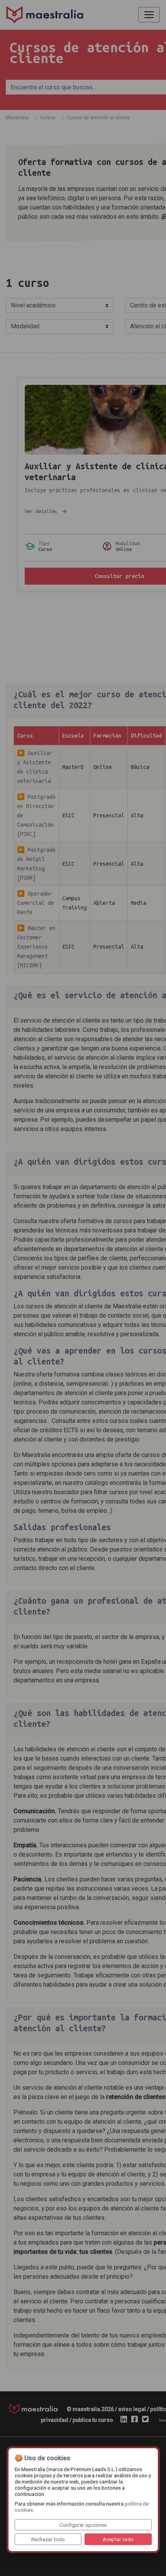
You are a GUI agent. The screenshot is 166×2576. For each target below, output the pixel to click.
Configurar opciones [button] (83, 2525)
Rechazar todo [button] (48, 2539)
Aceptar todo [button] (118, 2539)
